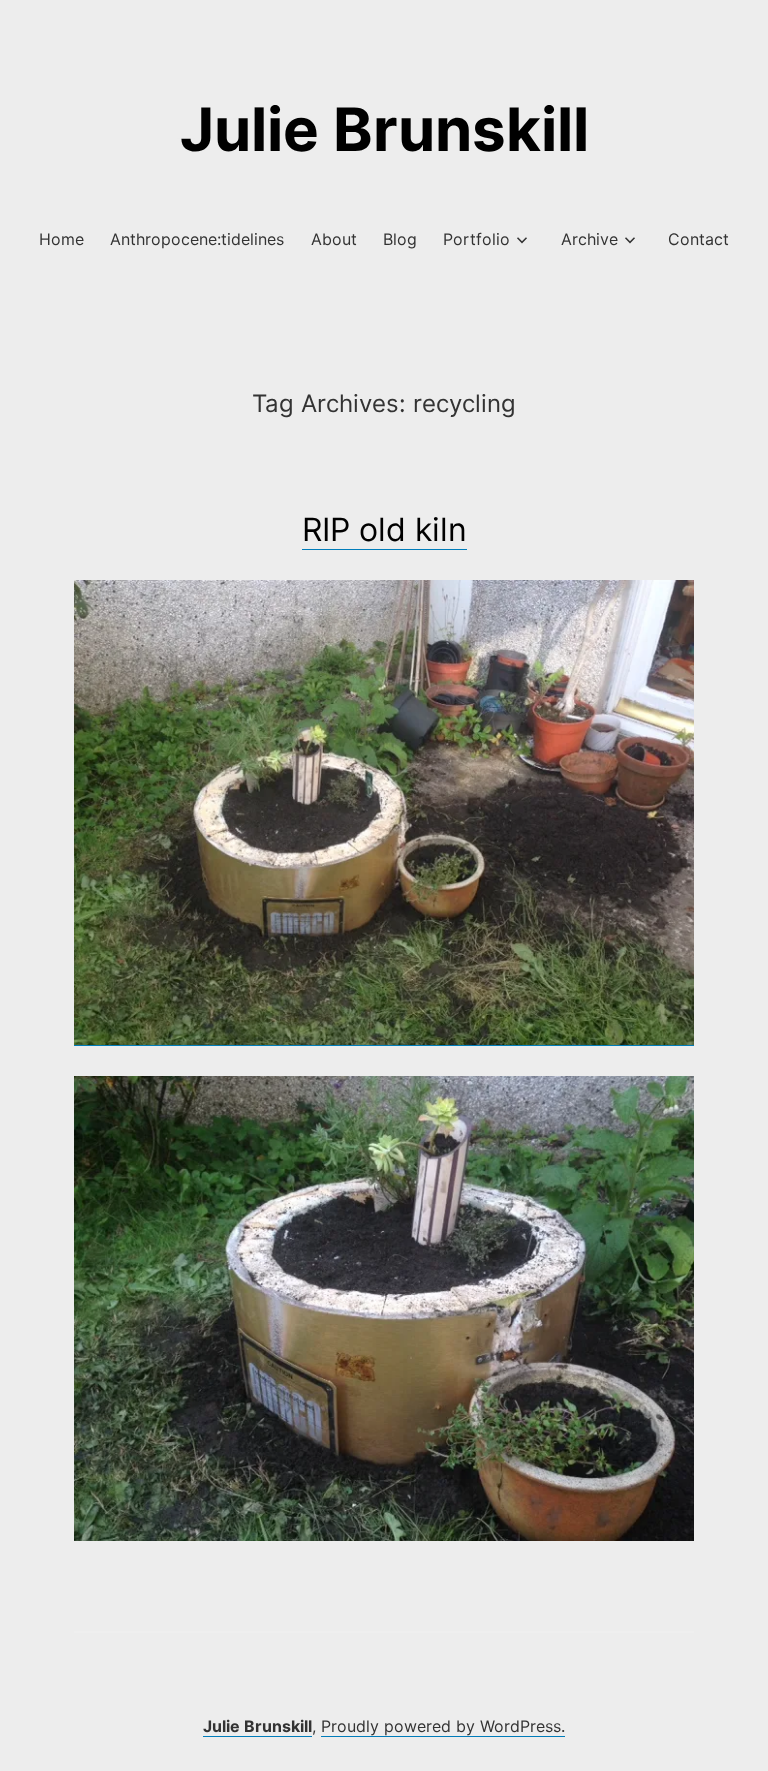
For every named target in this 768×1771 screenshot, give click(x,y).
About (334, 239)
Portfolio (476, 239)
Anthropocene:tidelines (197, 239)
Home (61, 239)
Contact (698, 239)
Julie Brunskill (384, 129)
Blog (400, 239)
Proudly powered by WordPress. (443, 1726)
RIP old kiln (384, 529)
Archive (589, 239)
